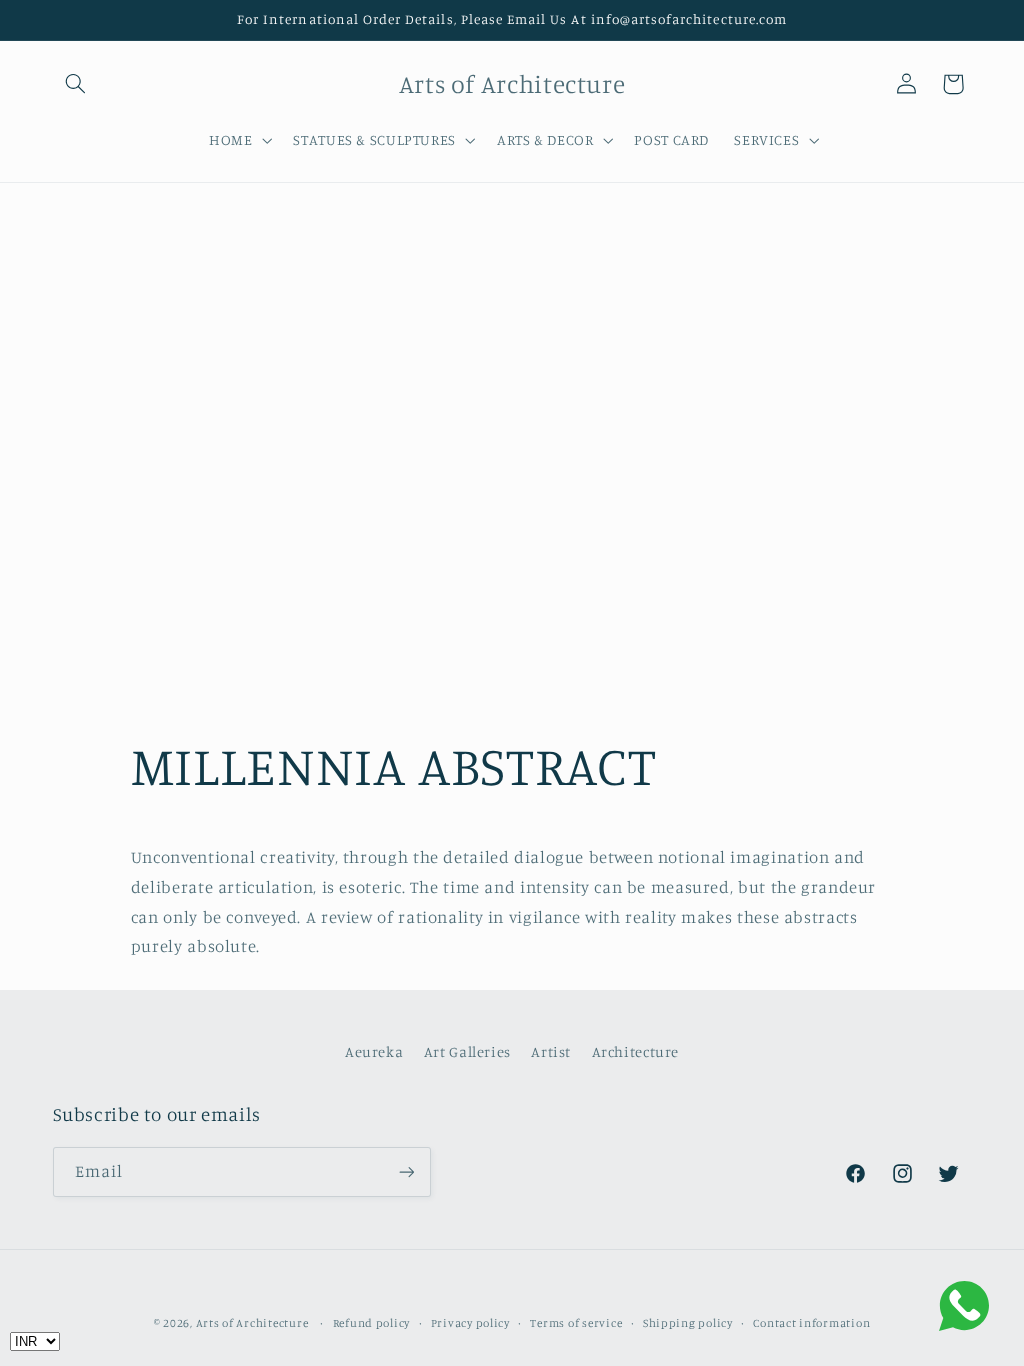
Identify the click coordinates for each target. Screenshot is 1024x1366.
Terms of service (576, 1323)
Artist (551, 1051)
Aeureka (374, 1051)
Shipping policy (688, 1323)
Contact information (811, 1323)
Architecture (636, 1051)
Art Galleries (467, 1051)
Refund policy (372, 1323)
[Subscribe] (406, 1171)
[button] (76, 84)
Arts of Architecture (252, 1323)
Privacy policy (470, 1323)
